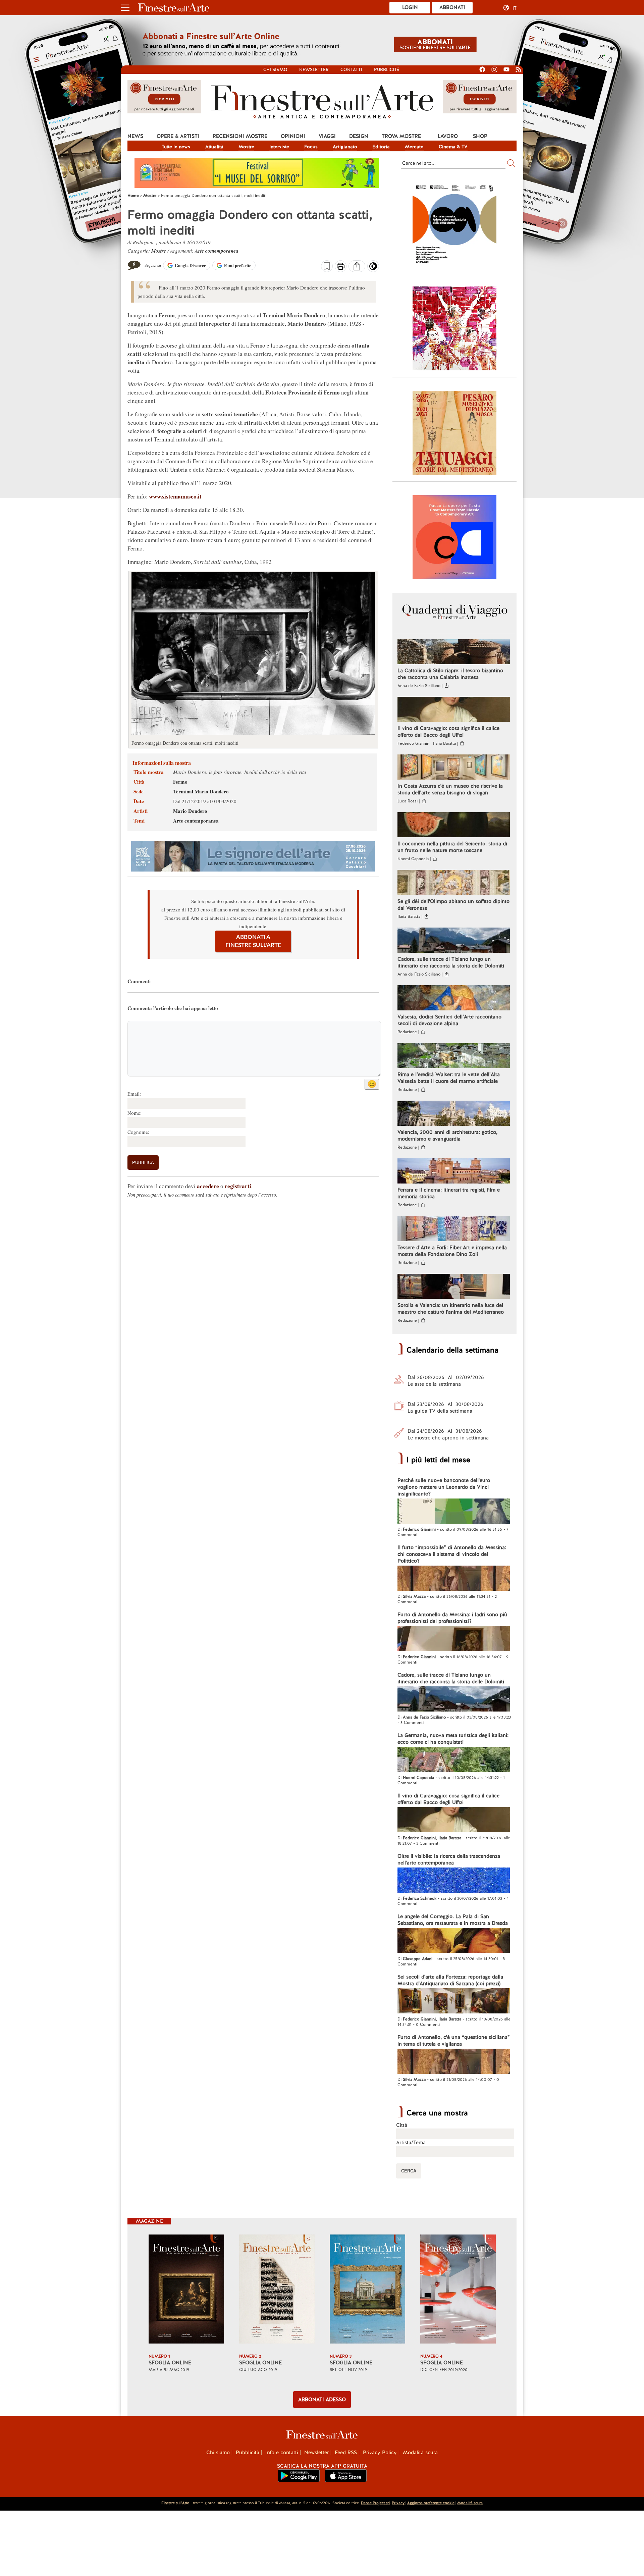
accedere (208, 1186)
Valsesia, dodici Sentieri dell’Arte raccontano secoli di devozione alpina (449, 1020)
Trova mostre (401, 136)
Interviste (279, 147)
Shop (480, 136)
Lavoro (448, 136)
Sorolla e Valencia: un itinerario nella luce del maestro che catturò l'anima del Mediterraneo (451, 1309)
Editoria (381, 147)
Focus (311, 147)
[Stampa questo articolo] (341, 267)
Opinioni (293, 136)
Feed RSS (346, 2453)
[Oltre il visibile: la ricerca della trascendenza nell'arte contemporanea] (454, 1881)
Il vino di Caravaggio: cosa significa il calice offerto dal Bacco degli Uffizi (448, 732)
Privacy (398, 2503)
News (135, 136)
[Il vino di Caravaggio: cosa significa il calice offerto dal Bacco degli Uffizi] (454, 710)
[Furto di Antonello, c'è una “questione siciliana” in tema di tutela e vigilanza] (454, 2062)
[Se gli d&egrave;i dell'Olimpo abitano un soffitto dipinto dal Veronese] (454, 883)
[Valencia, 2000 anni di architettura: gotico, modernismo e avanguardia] (454, 1114)
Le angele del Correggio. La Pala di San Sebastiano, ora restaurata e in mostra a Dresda (453, 1920)
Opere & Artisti (178, 136)
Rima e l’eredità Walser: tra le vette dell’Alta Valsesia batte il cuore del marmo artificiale (449, 1078)
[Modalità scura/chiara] (373, 268)
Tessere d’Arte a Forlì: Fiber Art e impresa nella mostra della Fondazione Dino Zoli (452, 1251)
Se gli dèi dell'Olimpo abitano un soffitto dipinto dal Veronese (453, 905)
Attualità (214, 147)
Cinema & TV (453, 147)
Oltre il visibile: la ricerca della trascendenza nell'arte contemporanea (449, 1859)
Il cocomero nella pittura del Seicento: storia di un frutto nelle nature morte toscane (452, 847)
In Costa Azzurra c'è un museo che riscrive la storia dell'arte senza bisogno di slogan (450, 789)
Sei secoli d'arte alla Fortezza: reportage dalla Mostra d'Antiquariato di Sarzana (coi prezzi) (450, 1980)
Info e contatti (282, 2453)
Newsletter (314, 70)
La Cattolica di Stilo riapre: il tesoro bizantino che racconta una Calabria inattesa (450, 674)
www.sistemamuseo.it (175, 496)
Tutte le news (176, 147)
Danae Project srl (375, 2503)
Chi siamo (275, 70)
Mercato (414, 147)
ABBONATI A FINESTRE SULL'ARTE (253, 941)
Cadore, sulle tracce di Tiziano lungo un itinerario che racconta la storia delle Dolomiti (451, 962)
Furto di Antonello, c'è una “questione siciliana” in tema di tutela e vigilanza (454, 2041)
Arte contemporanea (217, 251)
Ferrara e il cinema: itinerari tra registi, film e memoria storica (449, 1193)
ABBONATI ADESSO (322, 2400)
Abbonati (452, 7)
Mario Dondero (190, 811)
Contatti (351, 70)
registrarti (238, 1186)
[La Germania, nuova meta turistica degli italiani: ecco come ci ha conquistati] (454, 1760)
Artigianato (345, 147)
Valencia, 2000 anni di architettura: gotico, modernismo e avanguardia (447, 1136)
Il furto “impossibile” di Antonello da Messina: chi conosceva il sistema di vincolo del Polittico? (452, 1554)
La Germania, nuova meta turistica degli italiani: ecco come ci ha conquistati (453, 1739)
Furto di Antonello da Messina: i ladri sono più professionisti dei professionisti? (452, 1618)
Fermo (180, 782)
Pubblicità (387, 70)
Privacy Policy (380, 2453)
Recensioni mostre (240, 136)
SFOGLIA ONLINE (170, 2363)
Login (410, 7)
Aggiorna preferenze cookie (431, 2503)
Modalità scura (420, 2453)
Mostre (246, 147)
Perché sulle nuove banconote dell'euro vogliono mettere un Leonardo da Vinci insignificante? (444, 1487)
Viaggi (327, 136)
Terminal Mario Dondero (201, 791)
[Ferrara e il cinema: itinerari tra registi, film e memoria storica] (454, 1172)
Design (359, 136)
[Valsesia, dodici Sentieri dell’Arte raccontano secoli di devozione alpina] (454, 999)
